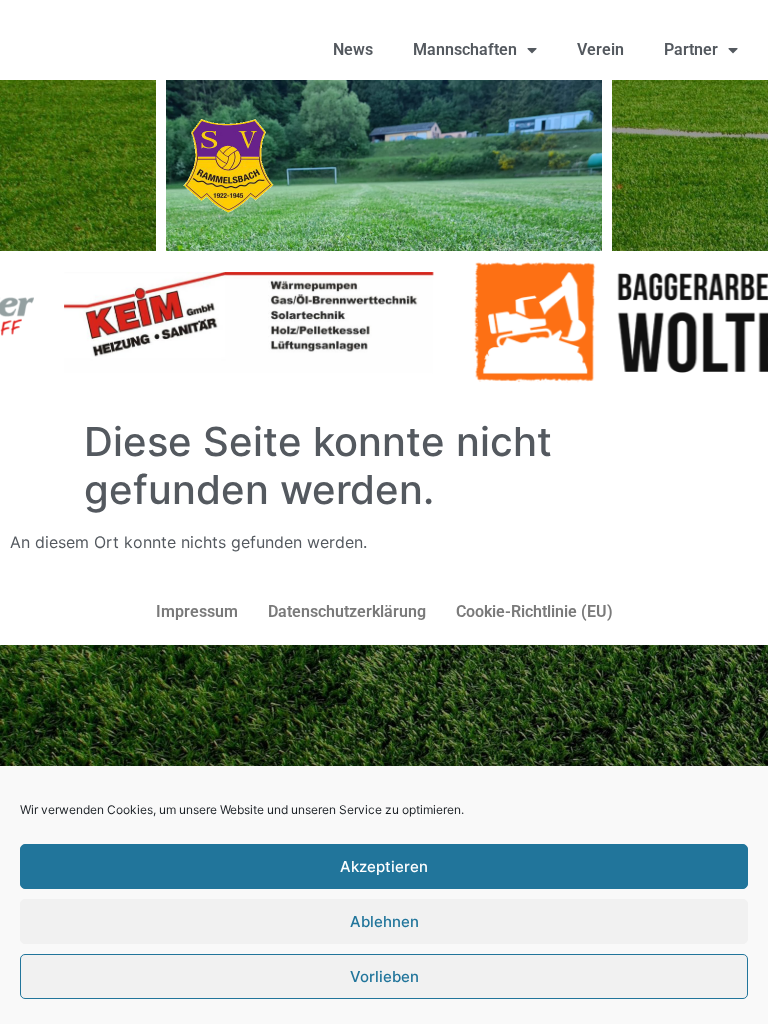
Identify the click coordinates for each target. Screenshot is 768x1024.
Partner (691, 49)
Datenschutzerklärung (347, 611)
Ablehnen (384, 921)
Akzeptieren (384, 866)
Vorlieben (384, 976)
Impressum (197, 611)
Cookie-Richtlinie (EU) (534, 611)
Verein (600, 49)
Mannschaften (465, 49)
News (353, 49)
